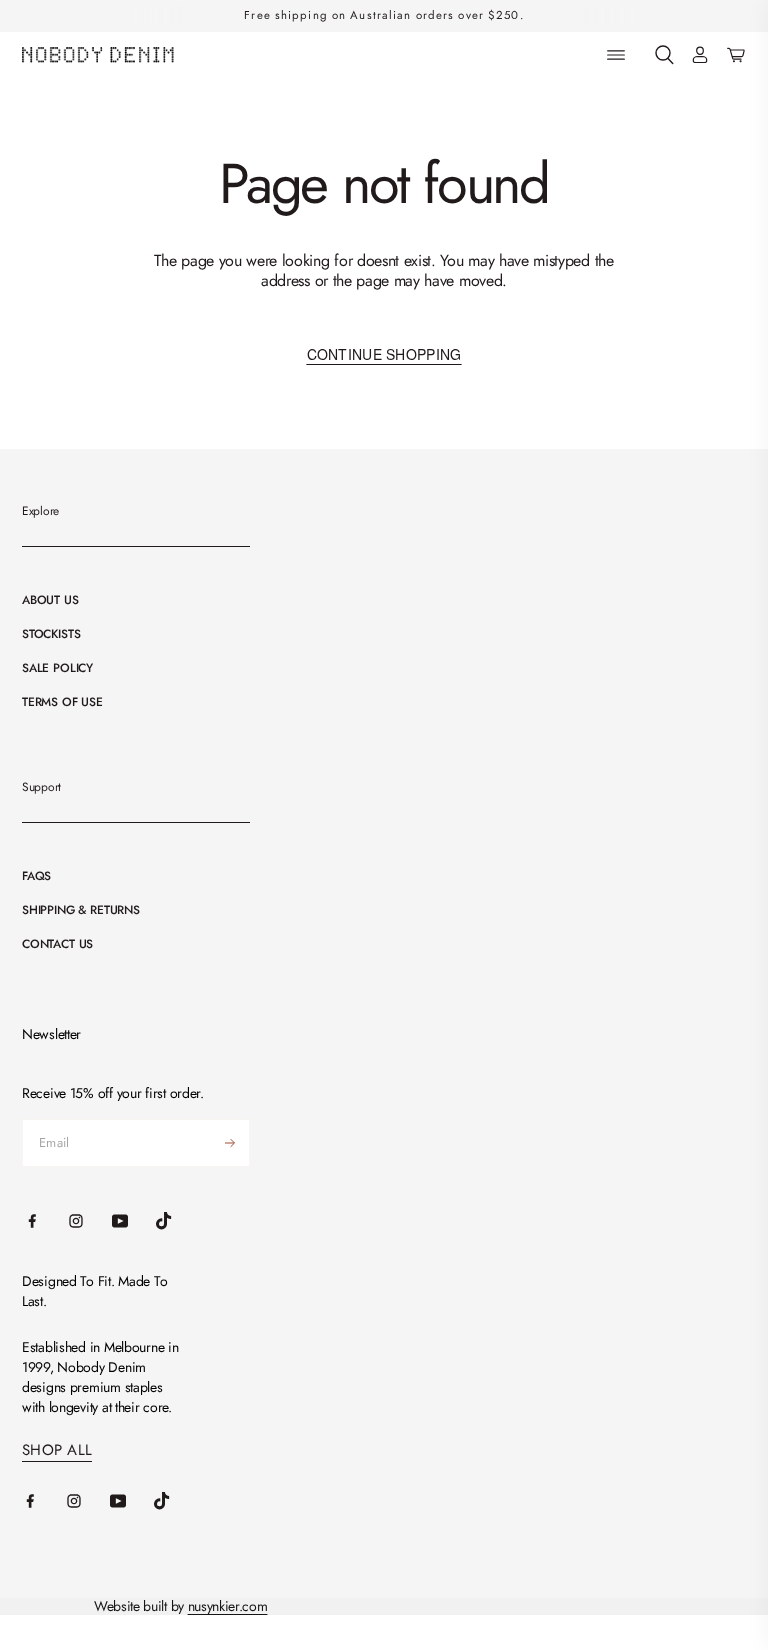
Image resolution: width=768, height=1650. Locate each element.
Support (41, 787)
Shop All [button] (57, 1450)
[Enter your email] (230, 1143)
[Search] (664, 55)
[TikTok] (176, 1501)
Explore (40, 511)
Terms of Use (62, 702)
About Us (50, 600)
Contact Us (57, 944)
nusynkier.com (228, 1606)
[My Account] (700, 55)
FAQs (36, 876)
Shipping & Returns (81, 910)
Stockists (51, 634)
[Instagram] (88, 1501)
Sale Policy (57, 668)
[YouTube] (132, 1501)
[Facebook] (44, 1501)
